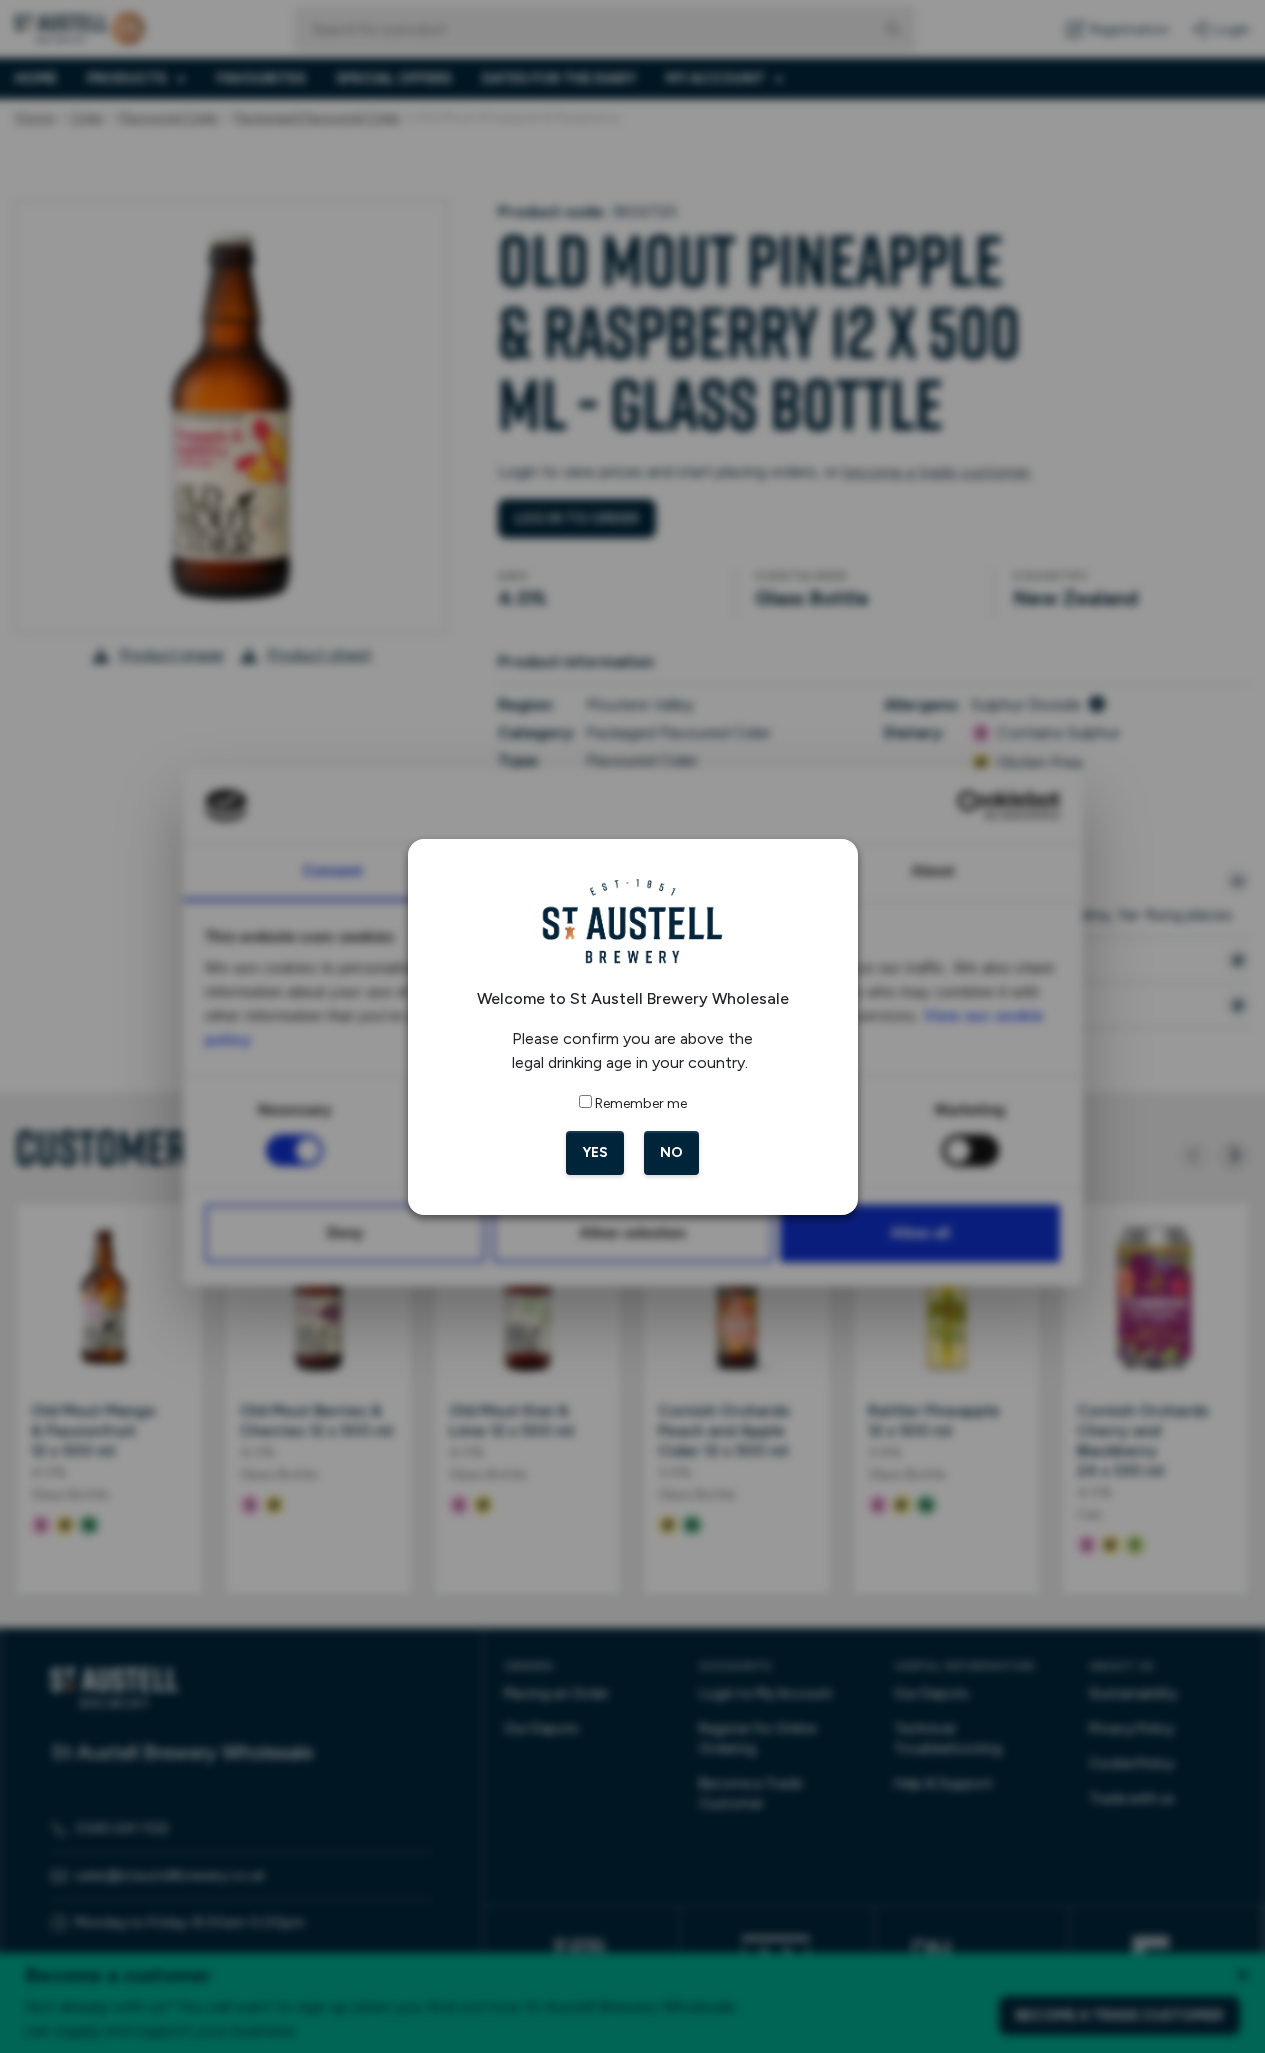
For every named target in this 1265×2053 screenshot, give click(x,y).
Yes (595, 1152)
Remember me (641, 1103)
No (671, 1152)
